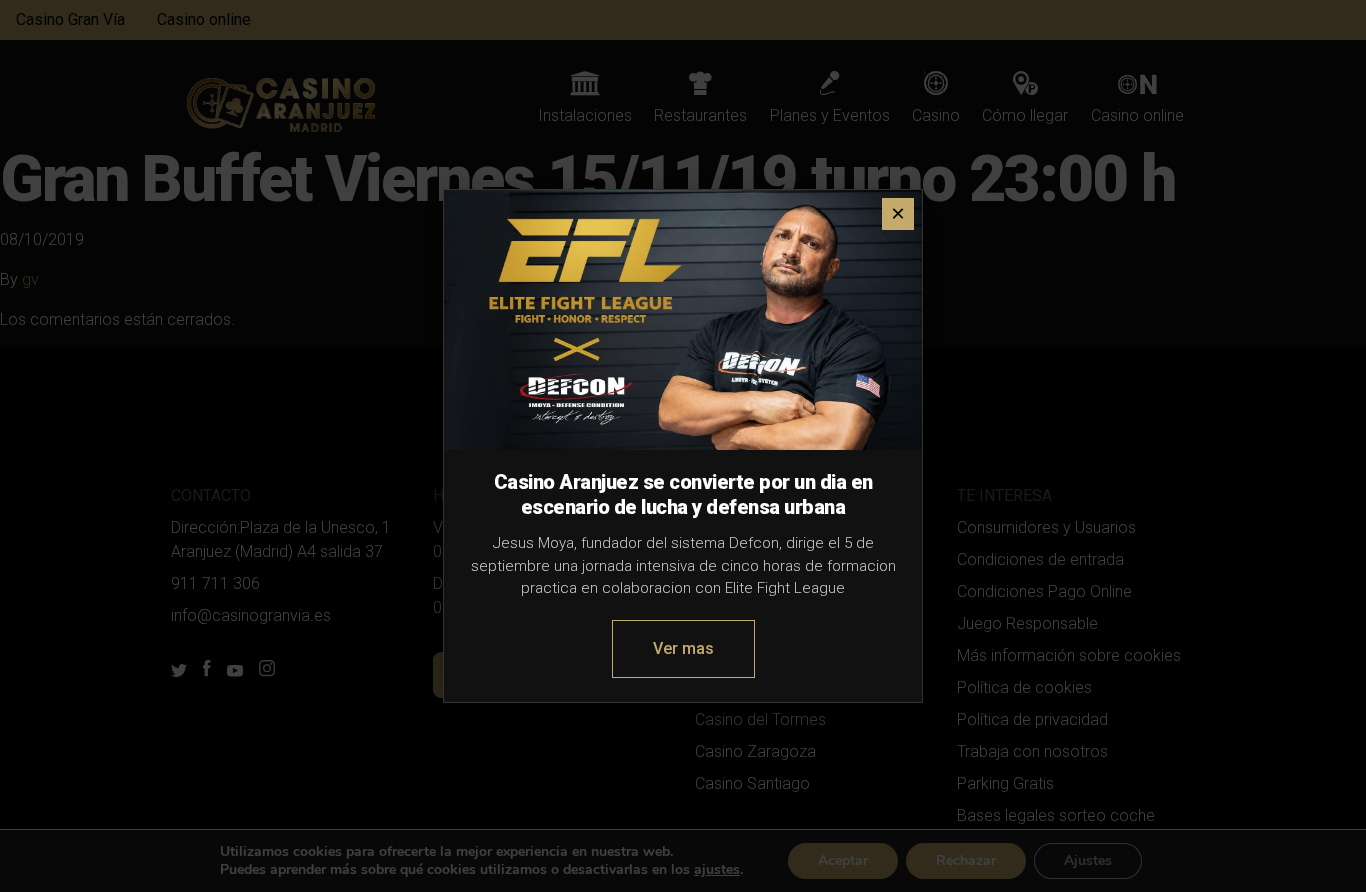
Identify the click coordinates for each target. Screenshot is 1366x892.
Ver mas (683, 648)
